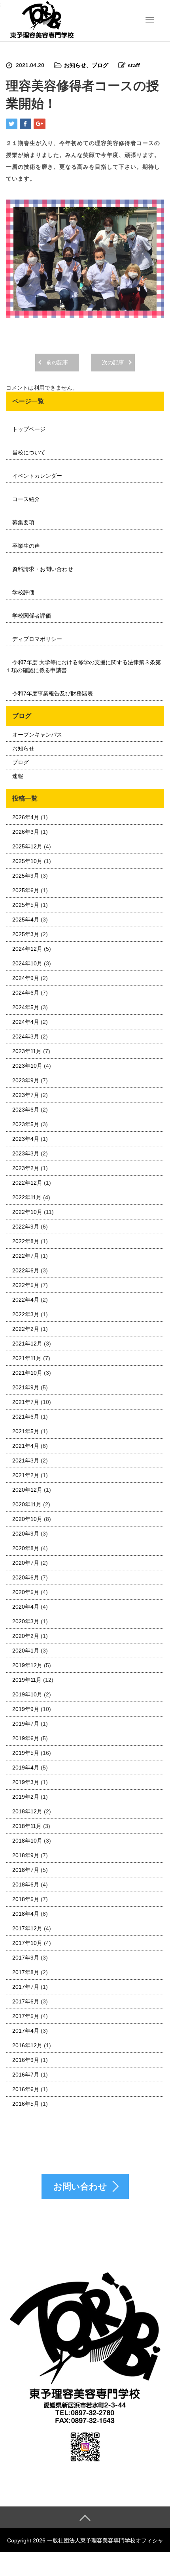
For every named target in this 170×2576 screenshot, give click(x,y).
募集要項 (23, 522)
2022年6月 (26, 1270)
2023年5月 (26, 1124)
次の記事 (113, 362)
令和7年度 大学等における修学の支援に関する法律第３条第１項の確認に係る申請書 (83, 666)
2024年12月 (27, 949)
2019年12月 (27, 1665)
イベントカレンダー (37, 476)
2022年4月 (26, 1300)
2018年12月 (27, 1811)
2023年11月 (27, 1051)
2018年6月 (26, 1884)
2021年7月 (26, 1402)
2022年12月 (27, 1183)
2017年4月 (26, 2031)
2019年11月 (27, 1680)
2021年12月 (27, 1344)
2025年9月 (26, 876)
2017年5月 (26, 2016)
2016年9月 (26, 2060)
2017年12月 (27, 1928)
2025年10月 (27, 861)
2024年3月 (26, 1036)
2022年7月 (26, 1256)
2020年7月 (26, 1563)
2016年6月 (26, 2089)
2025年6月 (26, 890)
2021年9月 (26, 1387)
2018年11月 (27, 1826)
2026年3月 (26, 832)
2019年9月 (26, 1709)
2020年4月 (26, 1607)
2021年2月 (26, 1475)
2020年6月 (26, 1577)
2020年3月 (26, 1621)
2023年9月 (26, 1080)
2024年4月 (26, 1022)
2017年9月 (26, 1958)
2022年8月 (26, 1241)
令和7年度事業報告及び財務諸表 (53, 693)
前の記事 (57, 362)
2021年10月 (27, 1373)
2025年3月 (26, 934)
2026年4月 (26, 817)
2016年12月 (27, 2045)
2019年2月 (26, 1797)
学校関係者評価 (32, 616)
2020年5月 (26, 1592)
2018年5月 (26, 1899)
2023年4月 (26, 1139)
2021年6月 (26, 1417)
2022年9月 (26, 1227)
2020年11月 (27, 1504)
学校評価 (23, 592)
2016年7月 (26, 2075)
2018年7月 (26, 1870)
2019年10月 (27, 1694)
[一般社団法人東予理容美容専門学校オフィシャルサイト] (42, 20)
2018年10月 (27, 1841)
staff (134, 65)
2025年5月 (26, 905)
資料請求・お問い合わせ (43, 569)
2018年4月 (26, 1914)
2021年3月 (26, 1460)
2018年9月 (26, 1855)
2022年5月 (26, 1285)
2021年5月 (26, 1431)
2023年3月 (26, 1153)
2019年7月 (26, 1724)
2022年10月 (27, 1212)
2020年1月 (26, 1651)
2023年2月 (26, 1168)
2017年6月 (26, 2001)
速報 (18, 776)
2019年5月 (26, 1753)
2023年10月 (27, 1066)
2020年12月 (27, 1490)
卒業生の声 (26, 546)
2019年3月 (26, 1782)
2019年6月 (26, 1738)
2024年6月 (26, 993)
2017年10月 (27, 1943)
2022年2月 (26, 1329)
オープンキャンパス (37, 735)
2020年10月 (27, 1519)
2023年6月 (26, 1110)
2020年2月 (26, 1636)
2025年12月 (27, 846)
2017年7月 (26, 1987)
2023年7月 (26, 1095)
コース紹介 (26, 499)
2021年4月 (26, 1446)
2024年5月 (26, 1007)
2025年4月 (26, 920)
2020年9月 (26, 1534)
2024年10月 (27, 963)
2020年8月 (26, 1548)
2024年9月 (26, 978)
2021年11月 (27, 1358)
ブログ (100, 65)
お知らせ (75, 65)
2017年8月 (26, 1972)
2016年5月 (26, 2104)
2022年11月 (27, 1197)
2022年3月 (26, 1314)
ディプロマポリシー (37, 639)
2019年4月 (26, 1768)
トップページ (29, 429)
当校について (29, 452)
